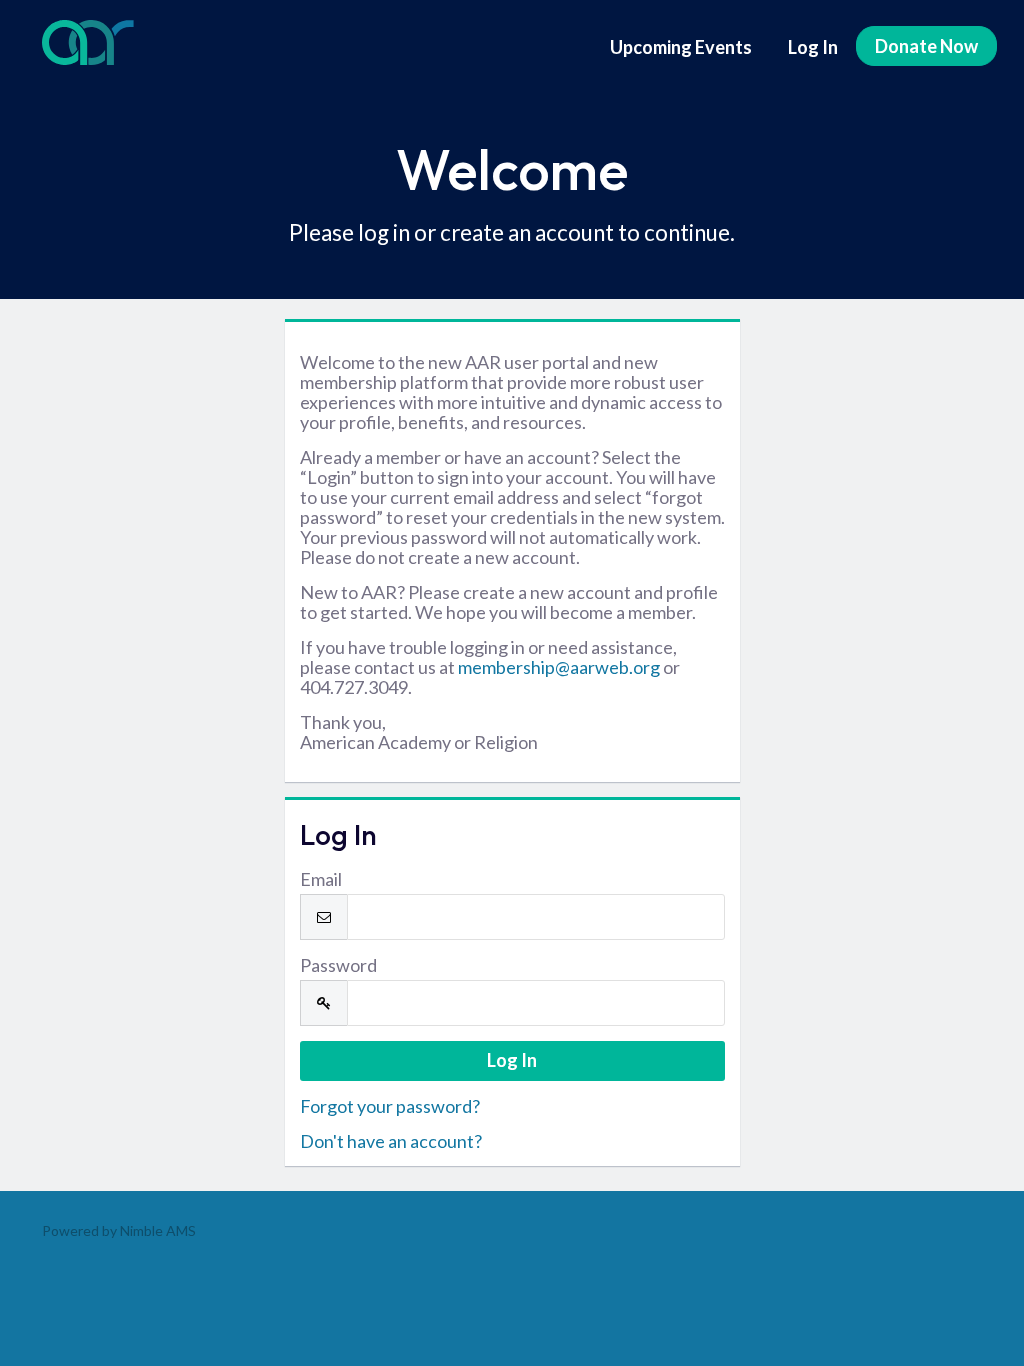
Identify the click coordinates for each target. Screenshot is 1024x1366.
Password (338, 965)
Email (321, 879)
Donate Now (926, 46)
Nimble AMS (158, 1230)
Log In (813, 47)
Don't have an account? (391, 1141)
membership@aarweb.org (559, 667)
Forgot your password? (390, 1106)
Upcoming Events (681, 47)
